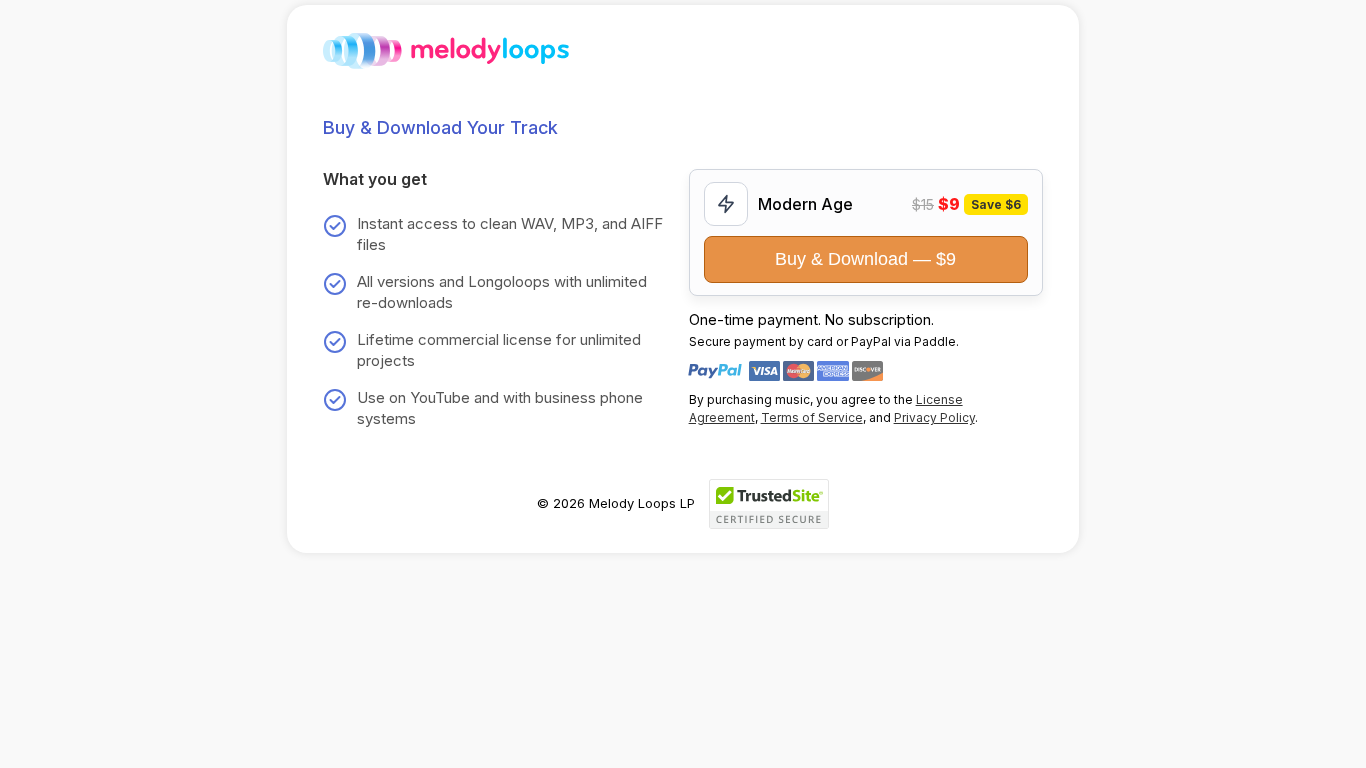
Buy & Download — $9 (865, 259)
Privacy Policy (934, 417)
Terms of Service (812, 417)
